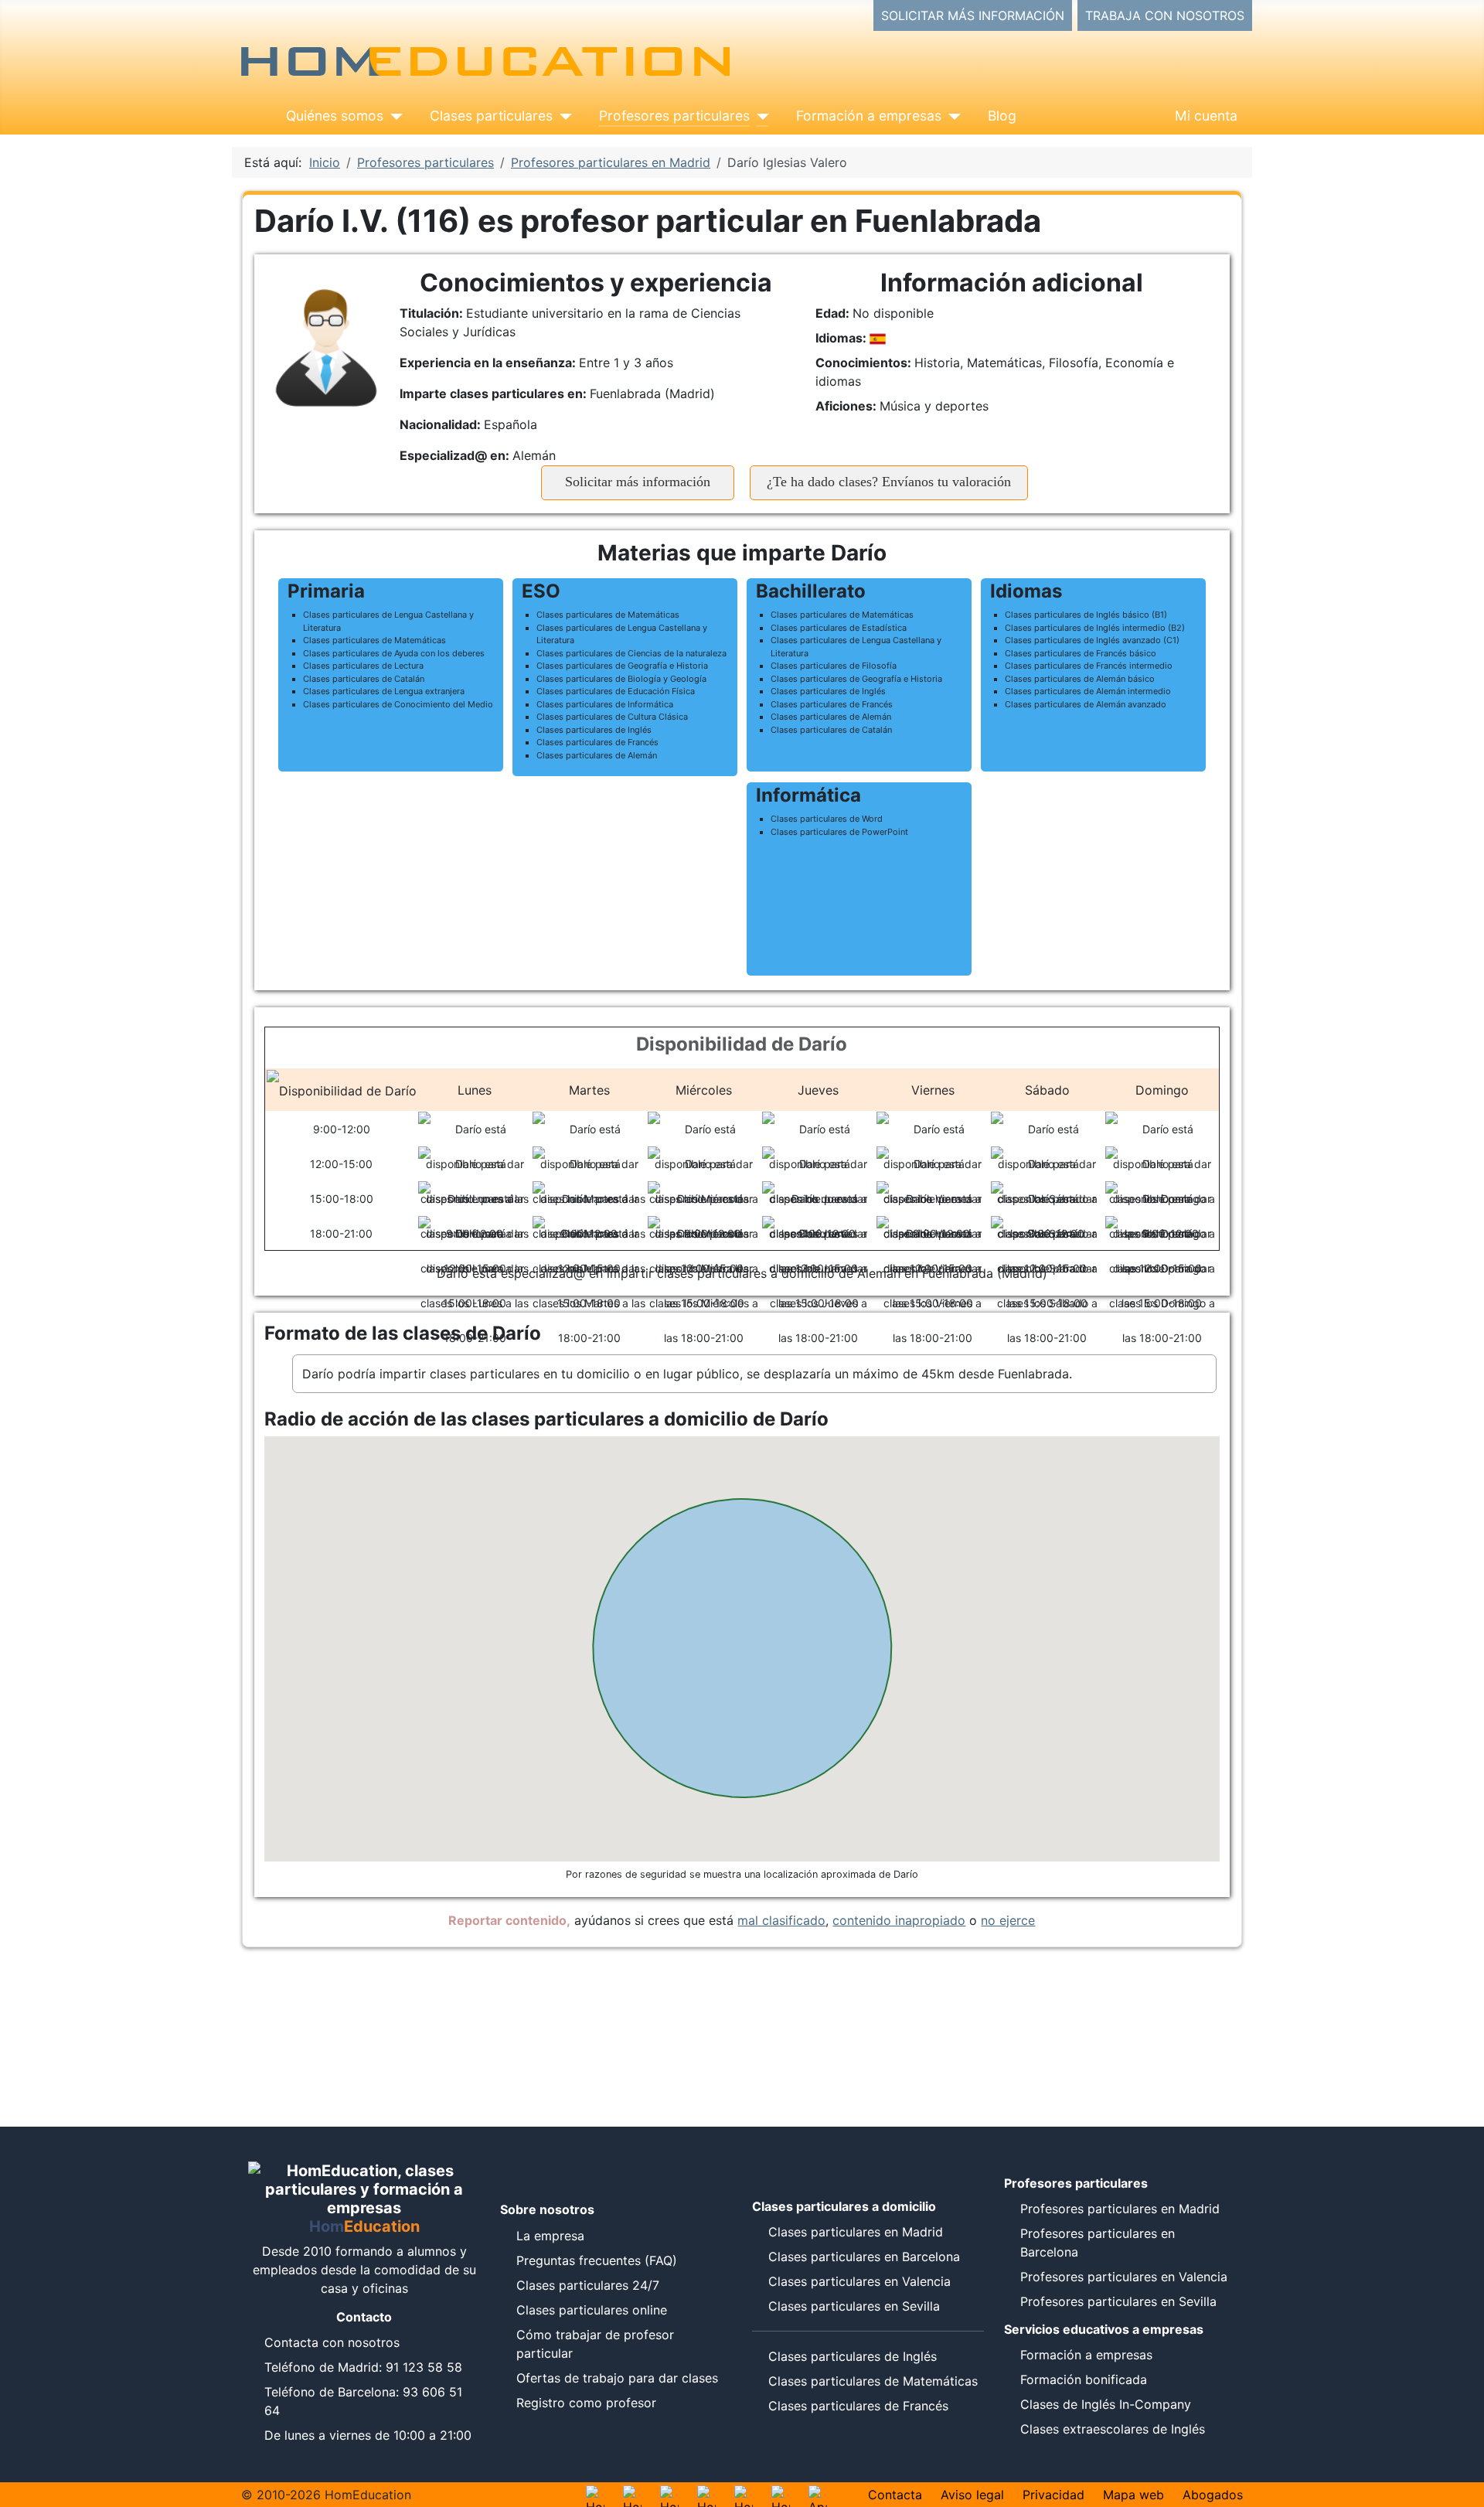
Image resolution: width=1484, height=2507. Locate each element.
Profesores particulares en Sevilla (1118, 2301)
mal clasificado (781, 1920)
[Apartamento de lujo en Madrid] (818, 2495)
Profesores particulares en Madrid (1120, 2209)
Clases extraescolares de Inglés (1113, 2429)
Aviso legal (972, 2495)
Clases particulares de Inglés (853, 2356)
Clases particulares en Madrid (856, 2232)
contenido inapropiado (899, 1920)
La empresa (550, 2236)
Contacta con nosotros (332, 2342)
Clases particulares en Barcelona (864, 2257)
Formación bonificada (1084, 2379)
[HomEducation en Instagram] (632, 2495)
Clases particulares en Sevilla (854, 2306)
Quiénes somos (335, 116)
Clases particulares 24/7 (588, 2285)
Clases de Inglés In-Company (1106, 2404)
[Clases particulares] (562, 116)
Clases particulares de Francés (858, 2406)
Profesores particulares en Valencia (1124, 2277)
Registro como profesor (586, 2403)
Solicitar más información (638, 482)
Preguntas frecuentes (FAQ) (597, 2260)
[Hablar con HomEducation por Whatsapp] (595, 2495)
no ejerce (1008, 1920)
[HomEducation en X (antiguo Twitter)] (744, 2495)
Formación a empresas (869, 116)
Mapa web (1133, 2495)
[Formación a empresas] (951, 116)
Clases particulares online (592, 2310)
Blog (1002, 116)
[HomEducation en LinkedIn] (781, 2495)
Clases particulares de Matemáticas (873, 2381)
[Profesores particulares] (759, 116)
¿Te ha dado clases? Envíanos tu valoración (889, 482)
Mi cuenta (1206, 116)
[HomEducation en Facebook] (706, 2495)
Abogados (1213, 2495)
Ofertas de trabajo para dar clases (617, 2378)
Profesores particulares (674, 116)
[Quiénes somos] (393, 116)
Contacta (895, 2495)
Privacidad (1053, 2495)
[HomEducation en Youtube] (669, 2495)
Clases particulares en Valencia (859, 2281)
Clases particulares (491, 116)
